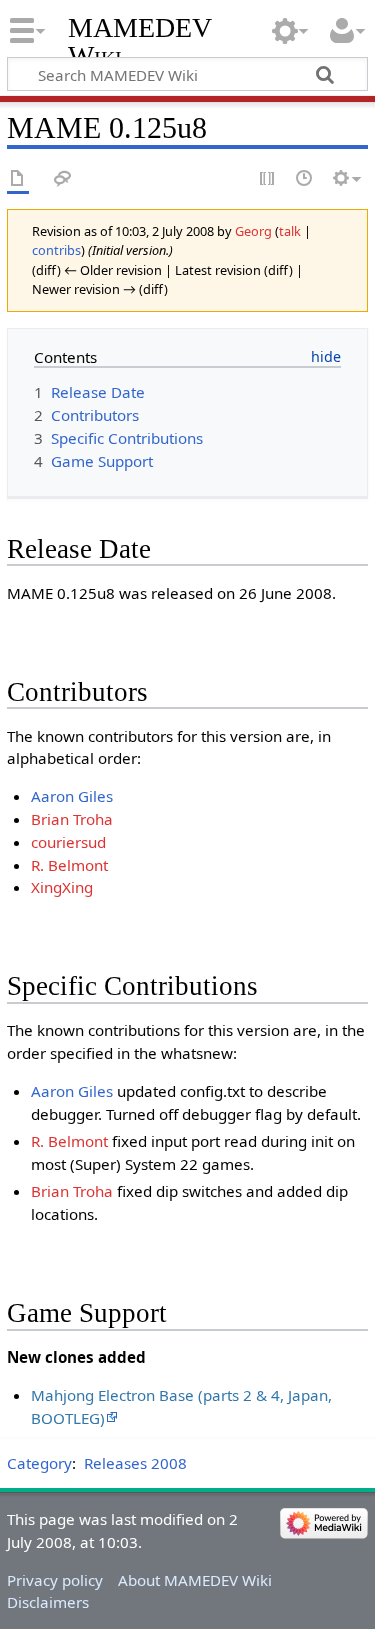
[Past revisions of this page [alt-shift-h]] (305, 179)
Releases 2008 (135, 1463)
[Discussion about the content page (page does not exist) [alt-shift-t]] (63, 179)
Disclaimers (48, 1602)
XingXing (62, 887)
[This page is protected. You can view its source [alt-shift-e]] (268, 179)
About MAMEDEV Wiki (195, 1580)
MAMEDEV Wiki (139, 41)
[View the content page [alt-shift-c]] (18, 179)
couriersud (68, 842)
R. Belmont (69, 865)
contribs (56, 250)
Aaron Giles (72, 796)
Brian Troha (72, 819)
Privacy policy (55, 1580)
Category (39, 1463)
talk (290, 231)
